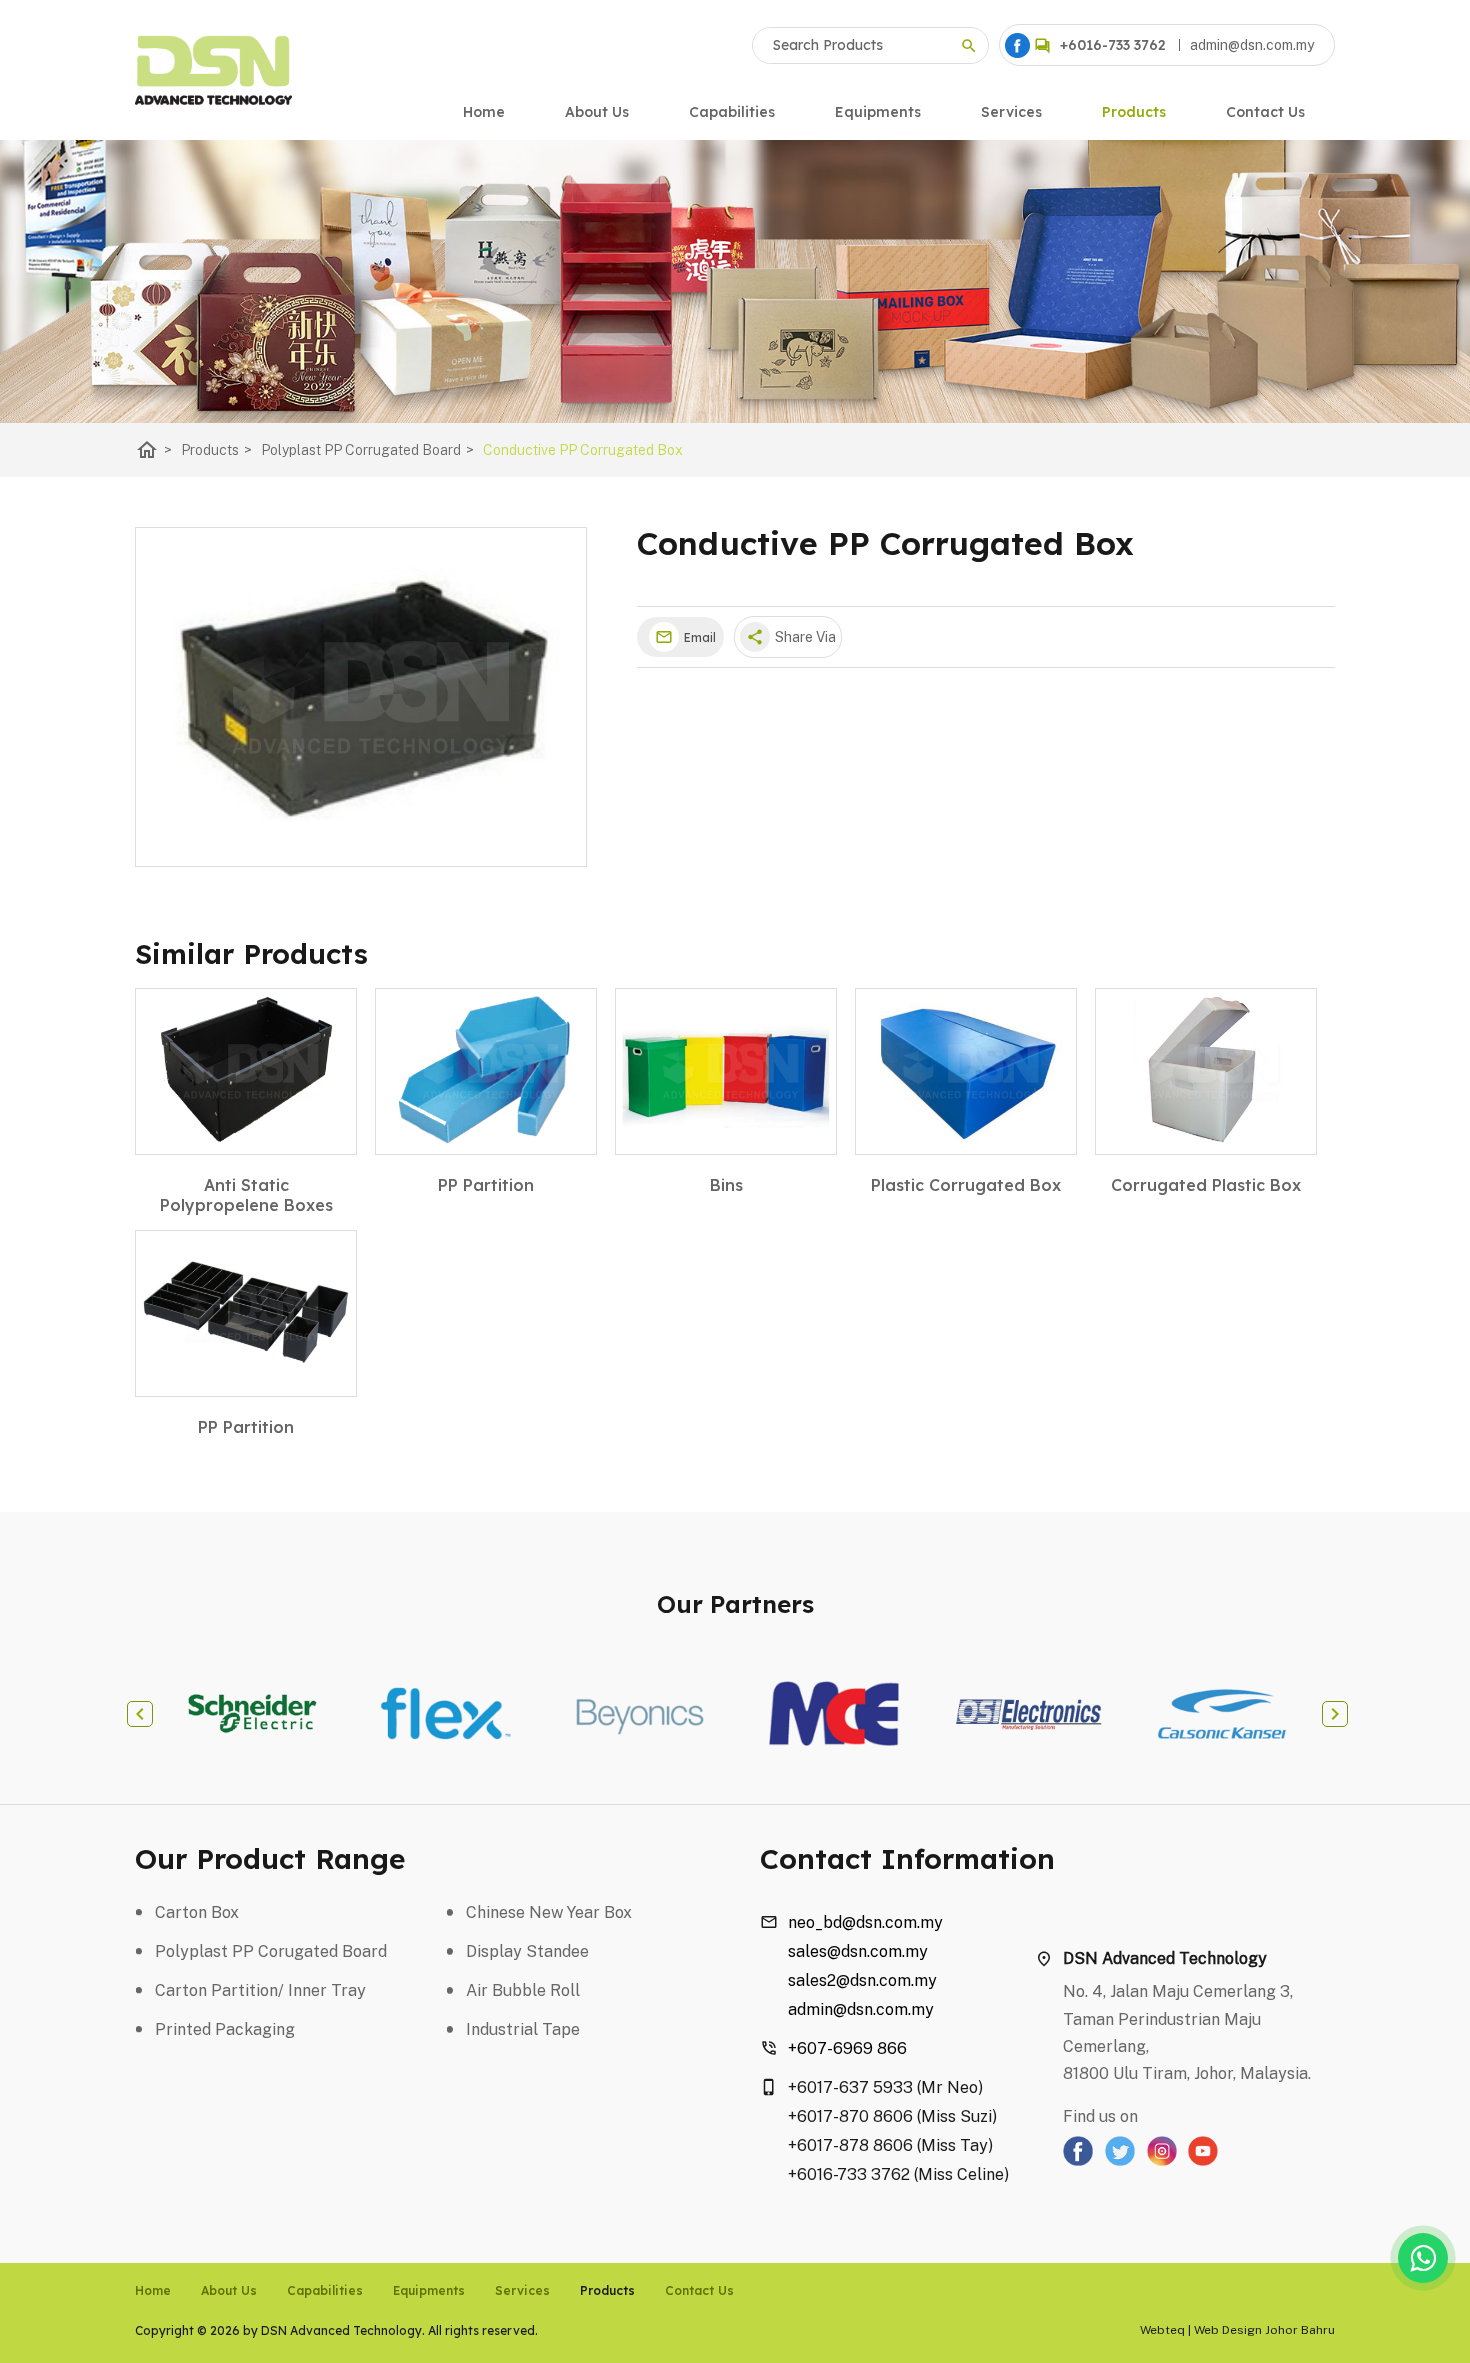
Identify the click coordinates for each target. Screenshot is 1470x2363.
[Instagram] (1162, 2160)
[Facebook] (1078, 2160)
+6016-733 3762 (1113, 45)
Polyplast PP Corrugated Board (367, 450)
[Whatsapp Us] (1423, 2258)
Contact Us (1265, 112)
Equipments (878, 112)
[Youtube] (1203, 2160)
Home (484, 112)
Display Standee (527, 1951)
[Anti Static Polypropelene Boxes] (246, 1071)
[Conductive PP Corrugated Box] (361, 697)
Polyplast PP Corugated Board (271, 1951)
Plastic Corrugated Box (966, 1185)
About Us (597, 112)
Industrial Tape (523, 2029)
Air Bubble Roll (523, 1990)
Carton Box (197, 1912)
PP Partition (486, 1185)
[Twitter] (1120, 2160)
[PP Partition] (486, 1071)
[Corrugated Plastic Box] (1206, 1071)
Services (1011, 112)
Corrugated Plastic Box (1206, 1185)
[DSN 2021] (213, 70)
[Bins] (726, 1071)
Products (1134, 112)
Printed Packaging (225, 2029)
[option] (252, 1714)
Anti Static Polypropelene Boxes (246, 1195)
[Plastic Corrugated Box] (966, 1071)
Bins (726, 1185)
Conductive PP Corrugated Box (583, 450)
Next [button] (1335, 1714)
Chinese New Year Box (549, 1912)
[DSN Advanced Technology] (1017, 45)
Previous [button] (140, 1714)
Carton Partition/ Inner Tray (260, 1990)
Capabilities (732, 112)
